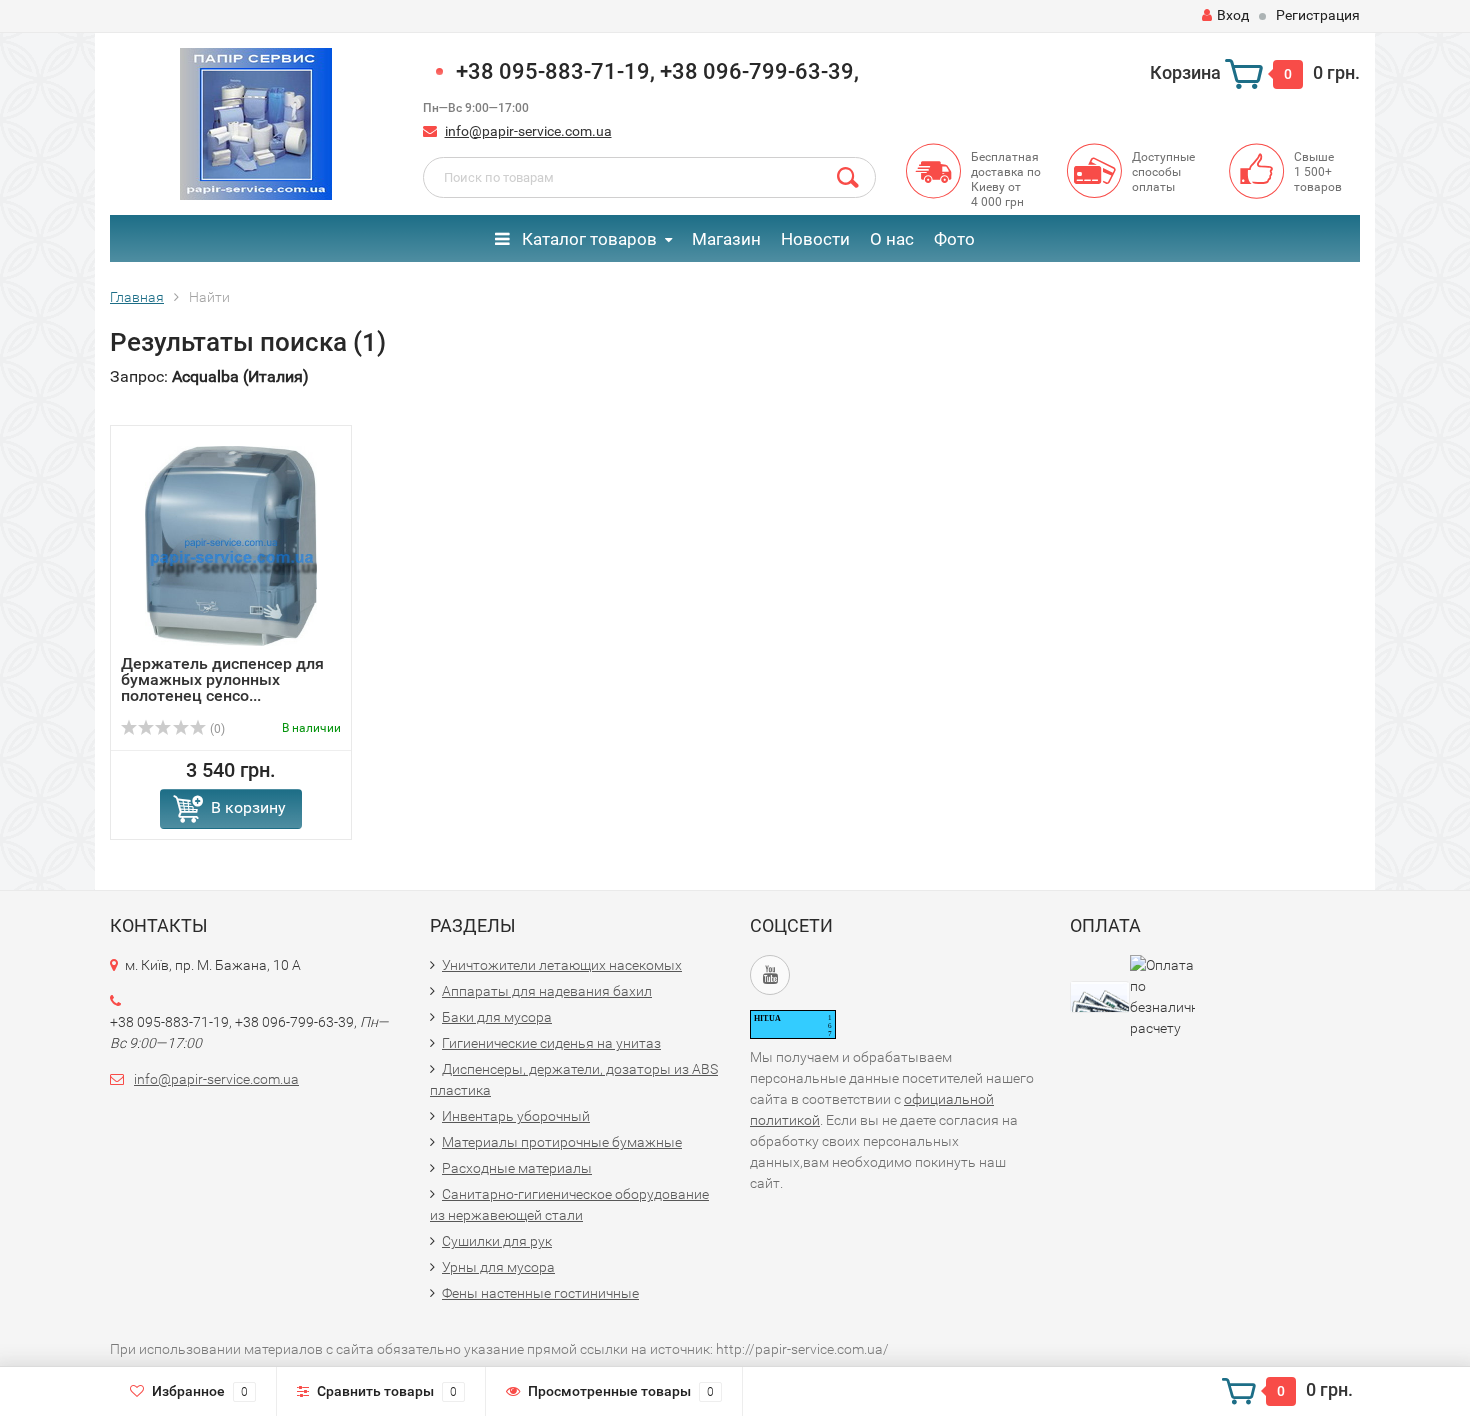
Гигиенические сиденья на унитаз (551, 1043)
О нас (892, 239)
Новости (815, 239)
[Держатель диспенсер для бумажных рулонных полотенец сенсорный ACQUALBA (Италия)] (231, 545)
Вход (1233, 15)
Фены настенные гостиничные (540, 1293)
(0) (216, 729)
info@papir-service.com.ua (528, 131)
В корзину (248, 807)
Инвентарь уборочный (516, 1116)
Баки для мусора (497, 1017)
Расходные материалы (517, 1168)
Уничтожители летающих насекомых (562, 965)
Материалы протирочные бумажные (562, 1142)
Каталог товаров (587, 239)
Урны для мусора (498, 1267)
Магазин (726, 239)
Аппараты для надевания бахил (547, 991)
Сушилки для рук (497, 1241)
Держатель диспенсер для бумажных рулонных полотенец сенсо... (222, 679)
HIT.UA (767, 1018)
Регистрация (1318, 15)
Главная (137, 297)
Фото (954, 239)
